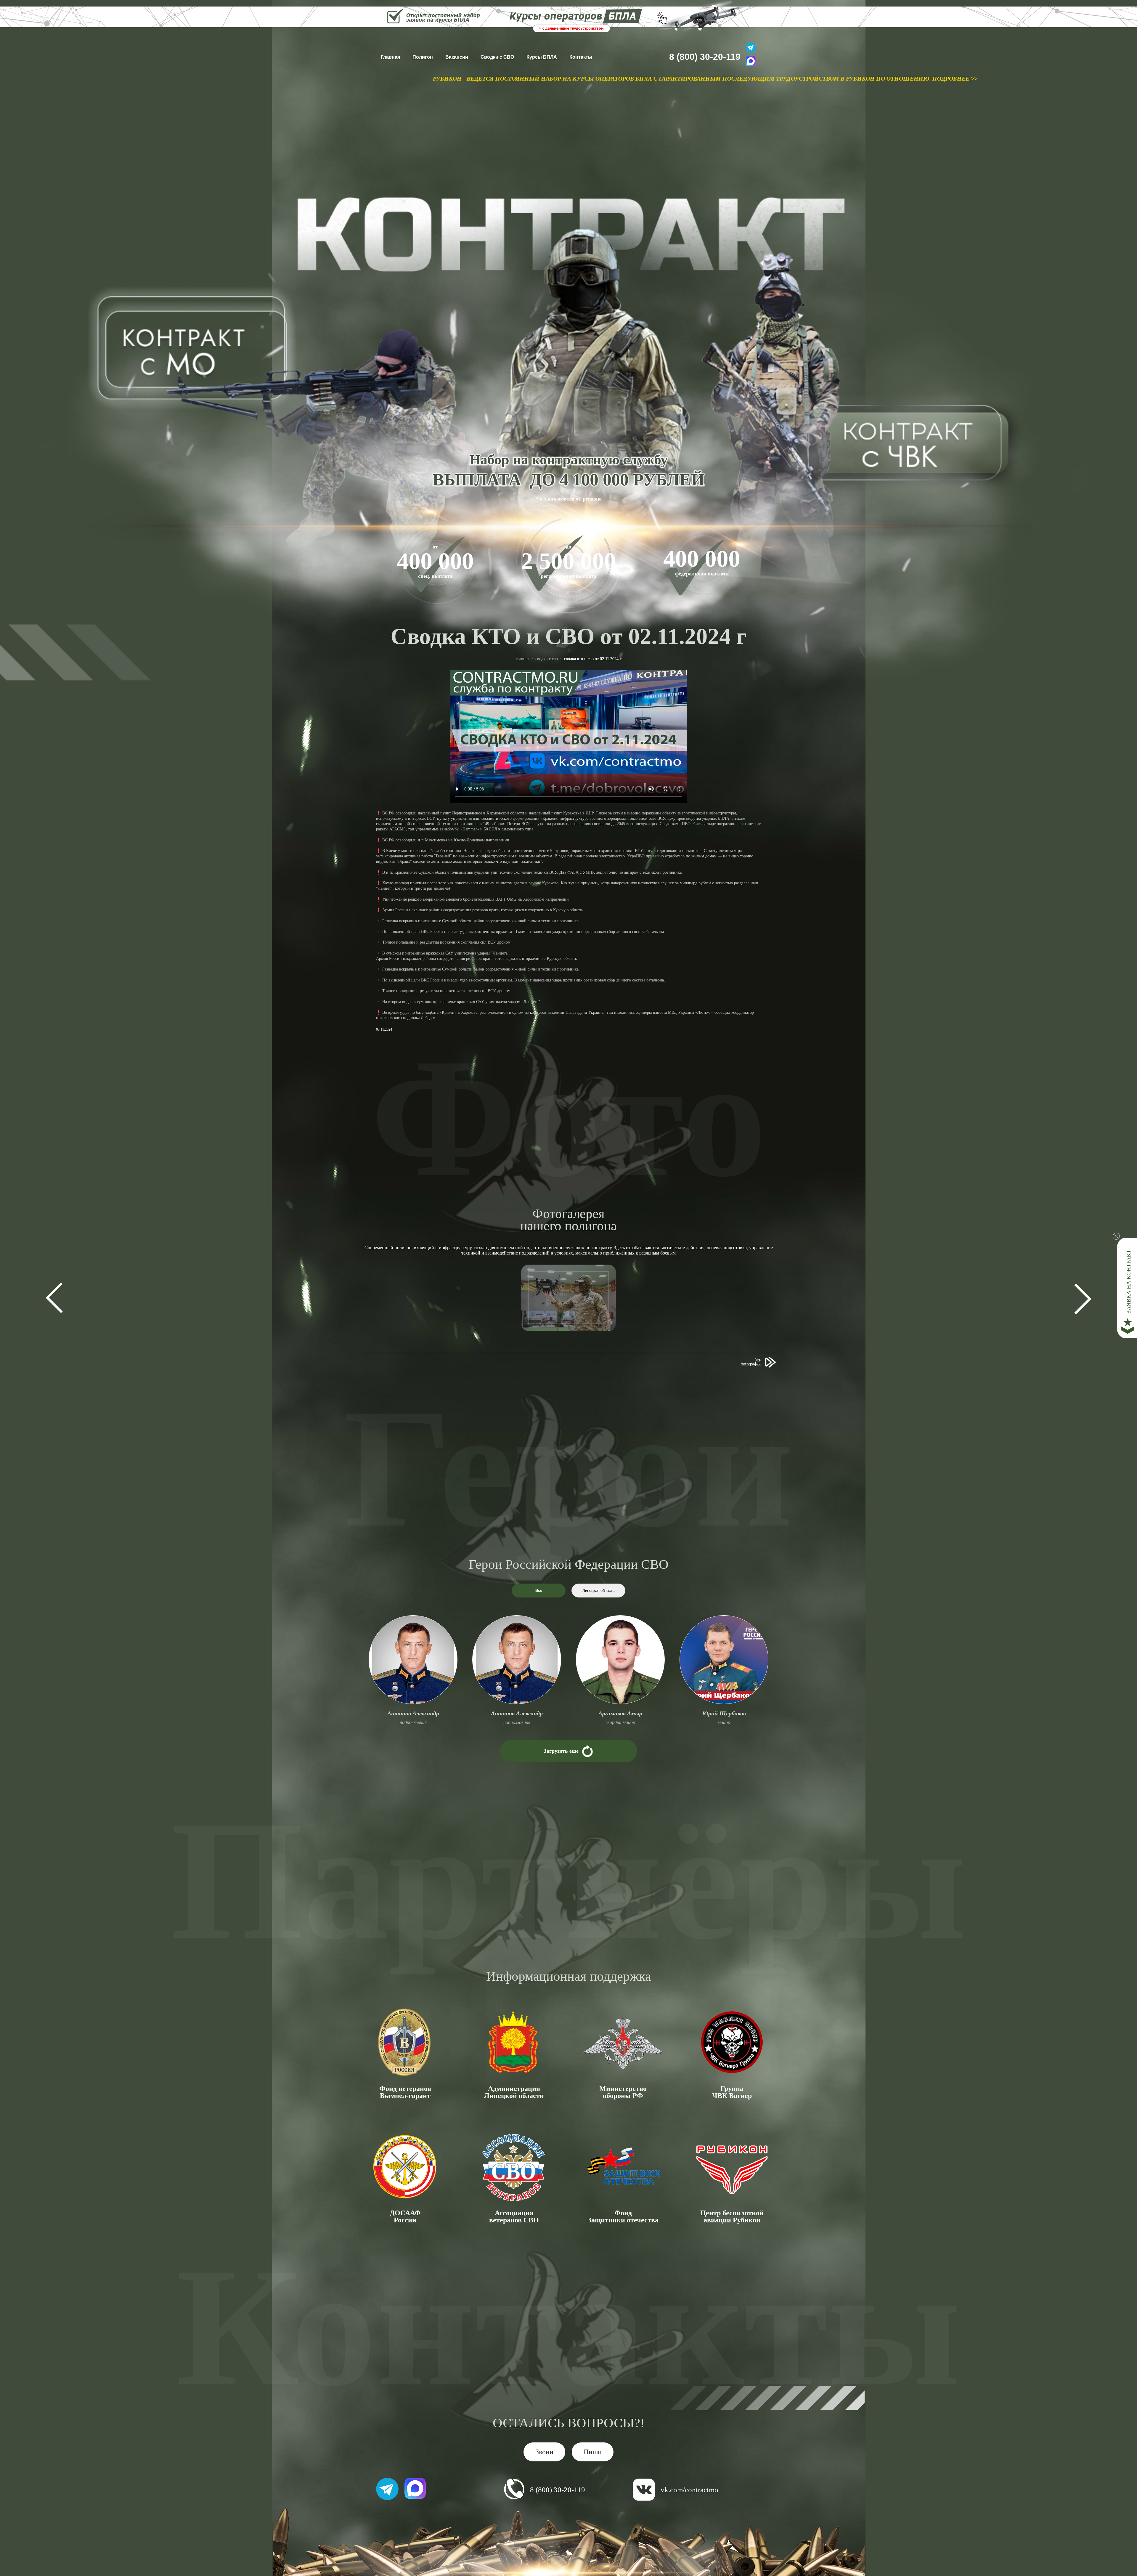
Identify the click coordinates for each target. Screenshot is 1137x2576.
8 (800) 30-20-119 (705, 57)
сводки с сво (547, 659)
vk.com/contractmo (689, 2490)
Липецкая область (599, 1591)
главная (522, 659)
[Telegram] (751, 48)
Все (539, 1591)
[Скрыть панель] (1116, 1236)
